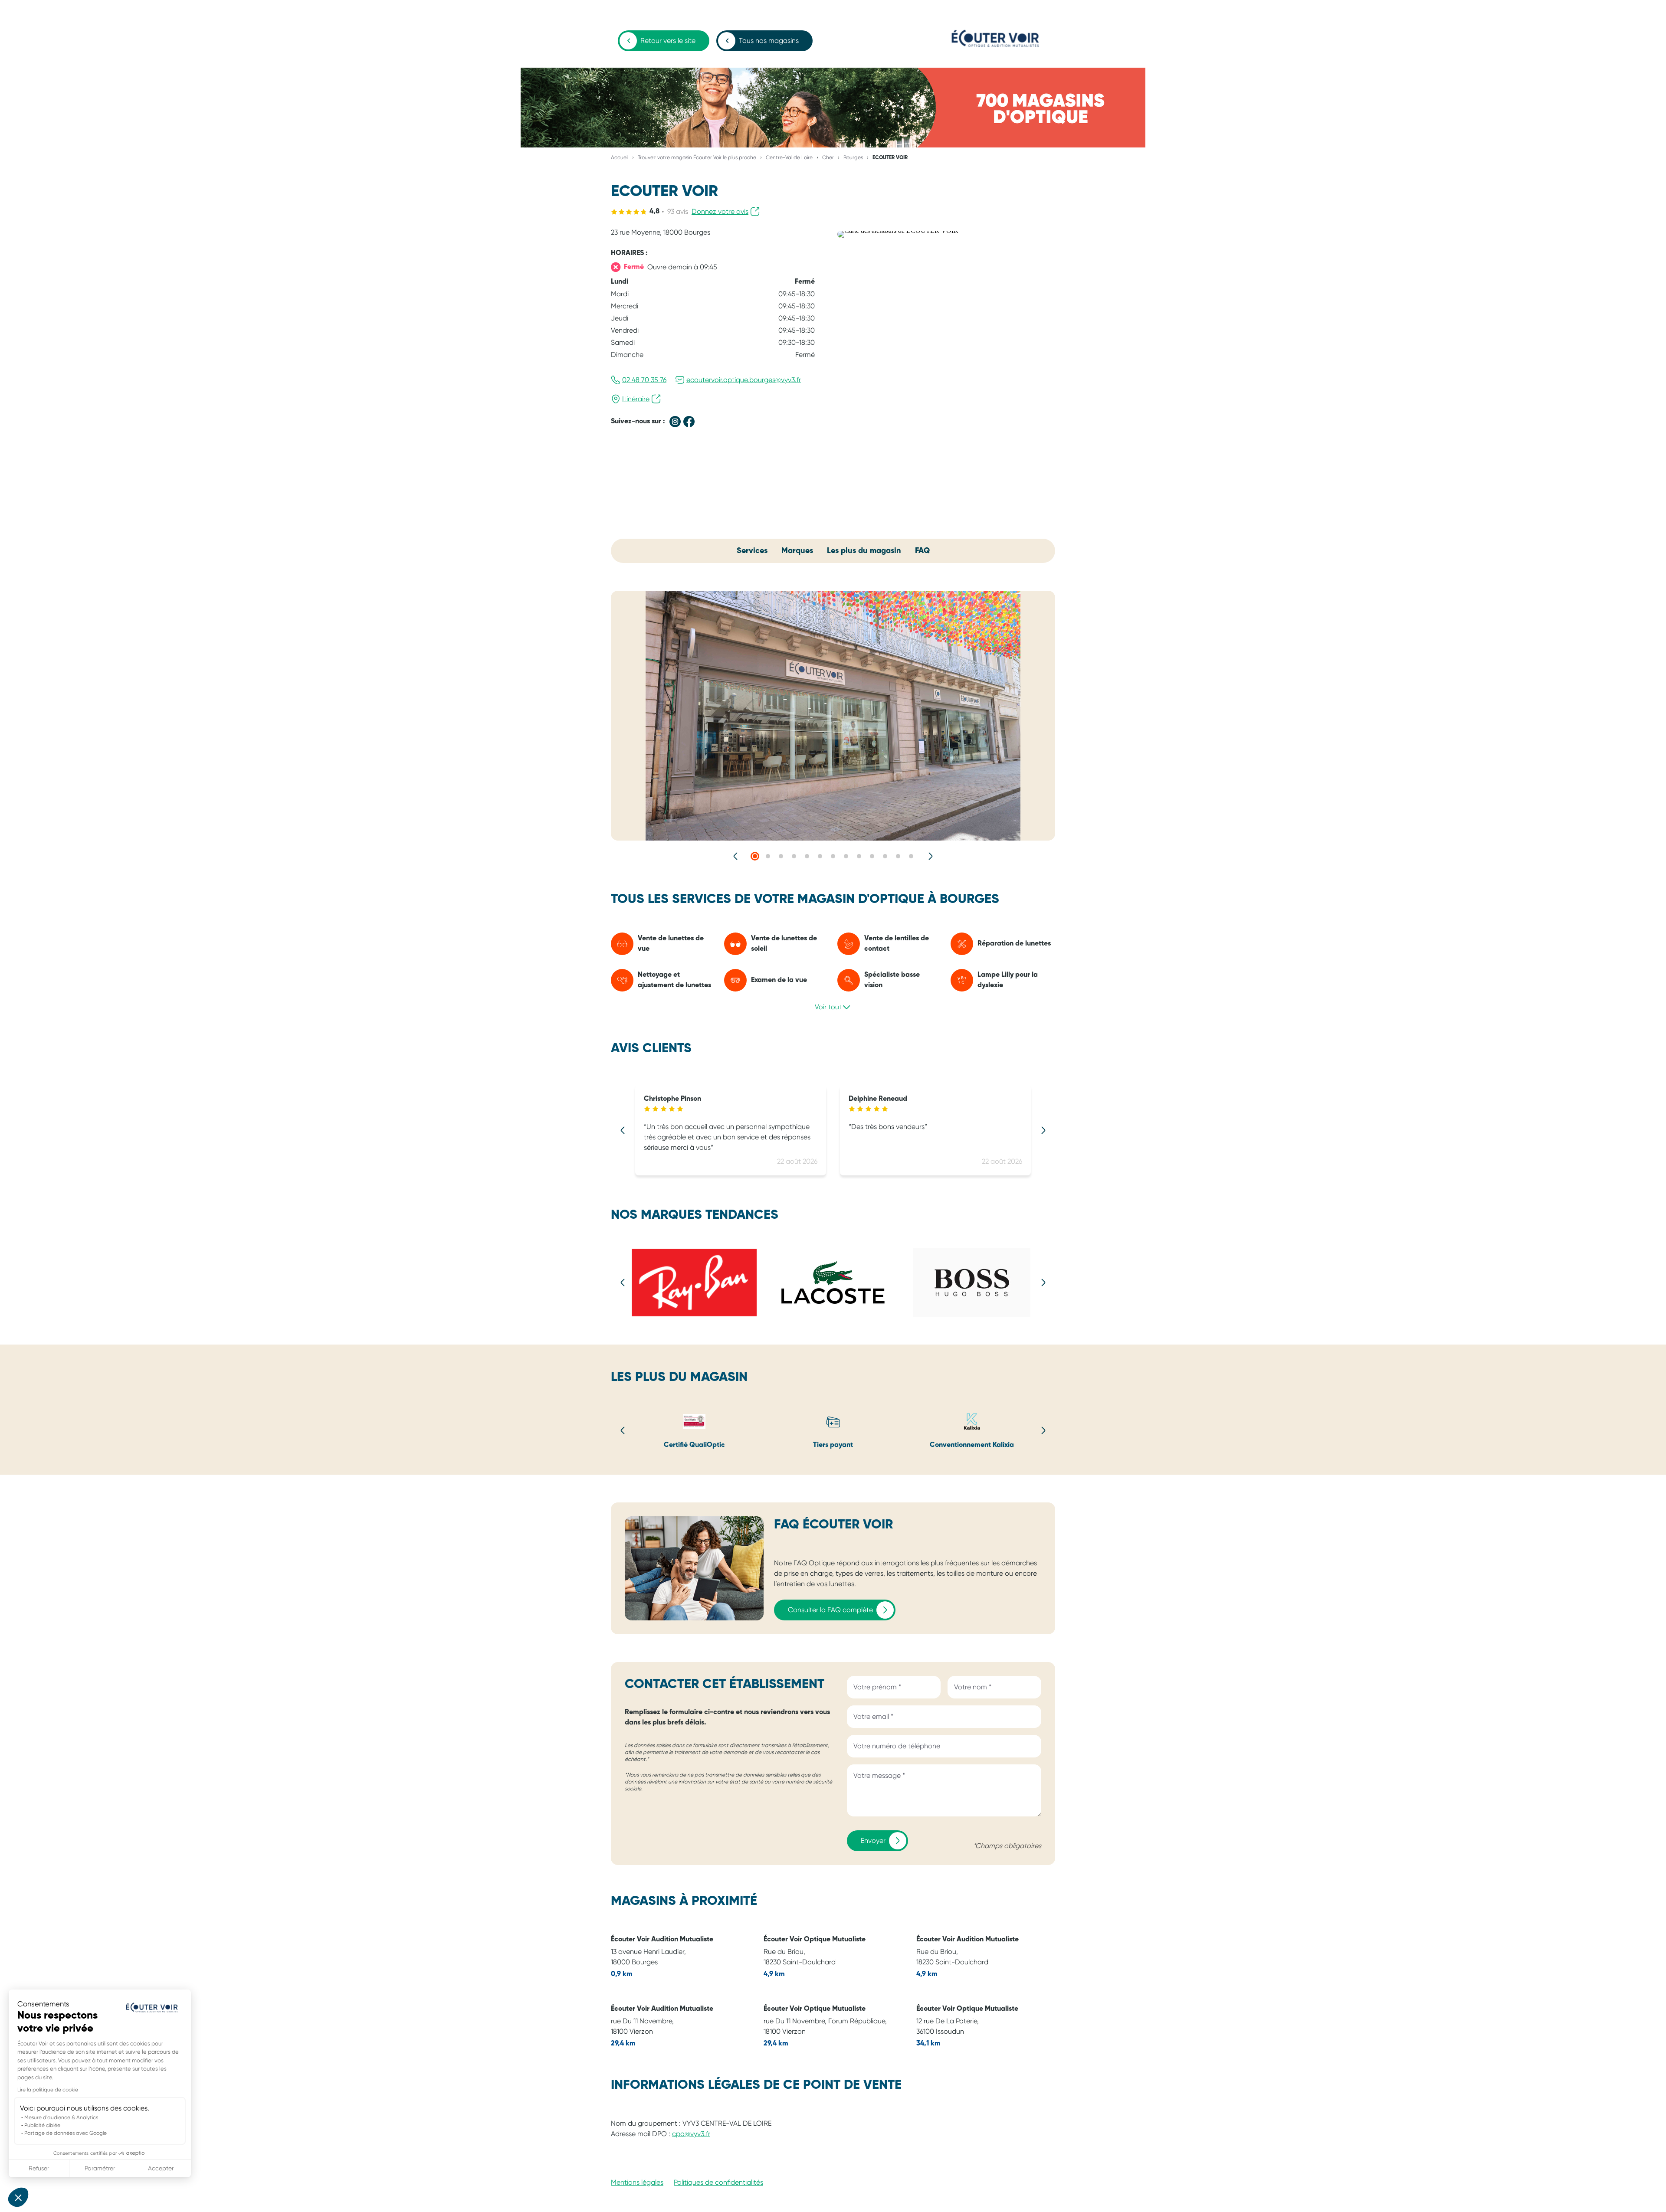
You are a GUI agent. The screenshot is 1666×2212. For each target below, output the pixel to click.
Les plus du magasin (864, 551)
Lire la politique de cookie (48, 2090)
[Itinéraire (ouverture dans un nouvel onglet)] (898, 231)
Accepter (161, 2168)
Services (752, 551)
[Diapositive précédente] (736, 856)
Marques (797, 551)
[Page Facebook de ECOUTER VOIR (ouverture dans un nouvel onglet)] (689, 422)
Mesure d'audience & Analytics (61, 2117)
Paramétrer (100, 2168)
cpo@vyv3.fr (691, 2134)
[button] (18, 2197)
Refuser (39, 2168)
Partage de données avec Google (66, 2133)
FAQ (922, 551)
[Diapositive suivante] (930, 856)
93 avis (678, 211)
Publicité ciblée (42, 2125)
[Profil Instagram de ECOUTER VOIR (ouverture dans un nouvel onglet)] (675, 422)
